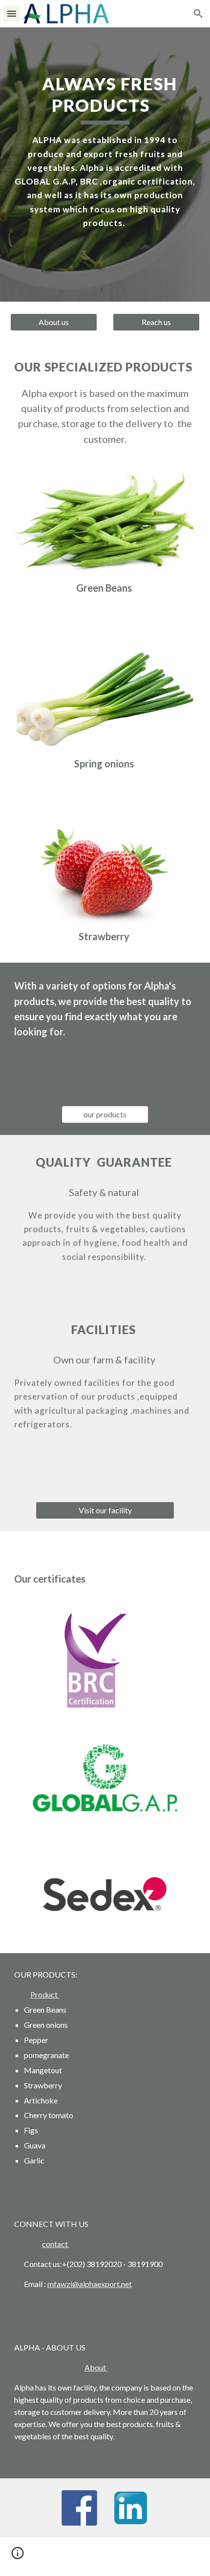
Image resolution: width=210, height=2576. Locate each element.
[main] (105, 152)
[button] (12, 13)
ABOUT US (66, 2347)
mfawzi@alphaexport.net (90, 2284)
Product (45, 1994)
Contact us (42, 2264)
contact (56, 2244)
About (96, 2367)
